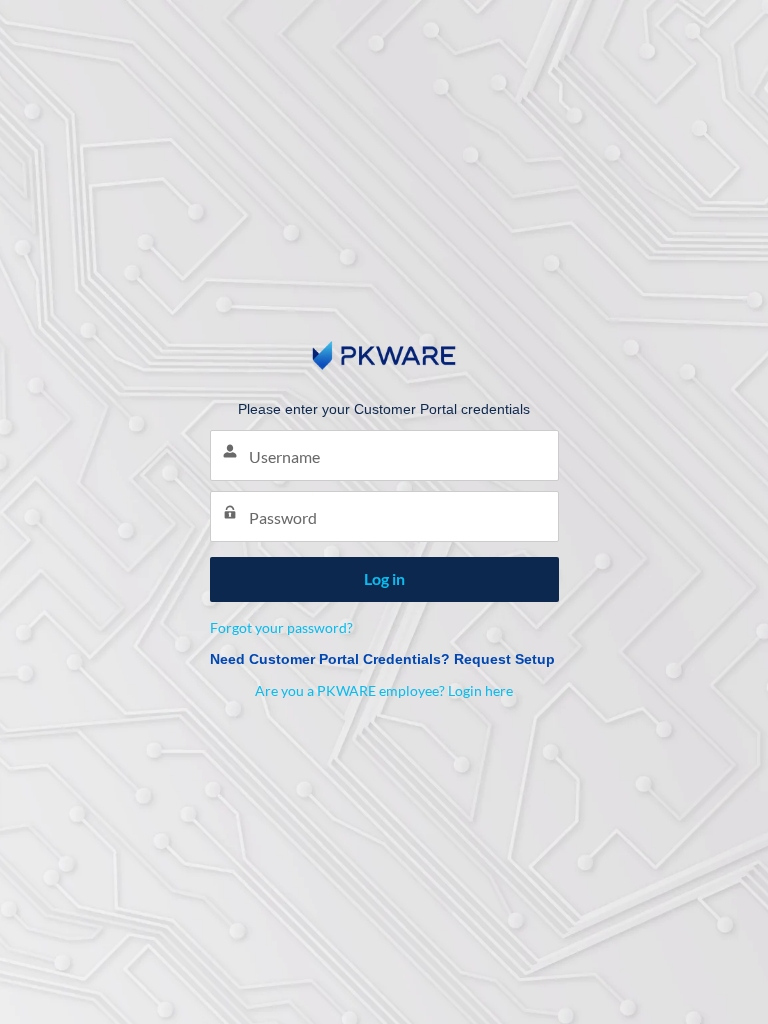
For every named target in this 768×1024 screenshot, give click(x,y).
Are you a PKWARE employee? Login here (384, 690)
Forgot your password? (281, 627)
